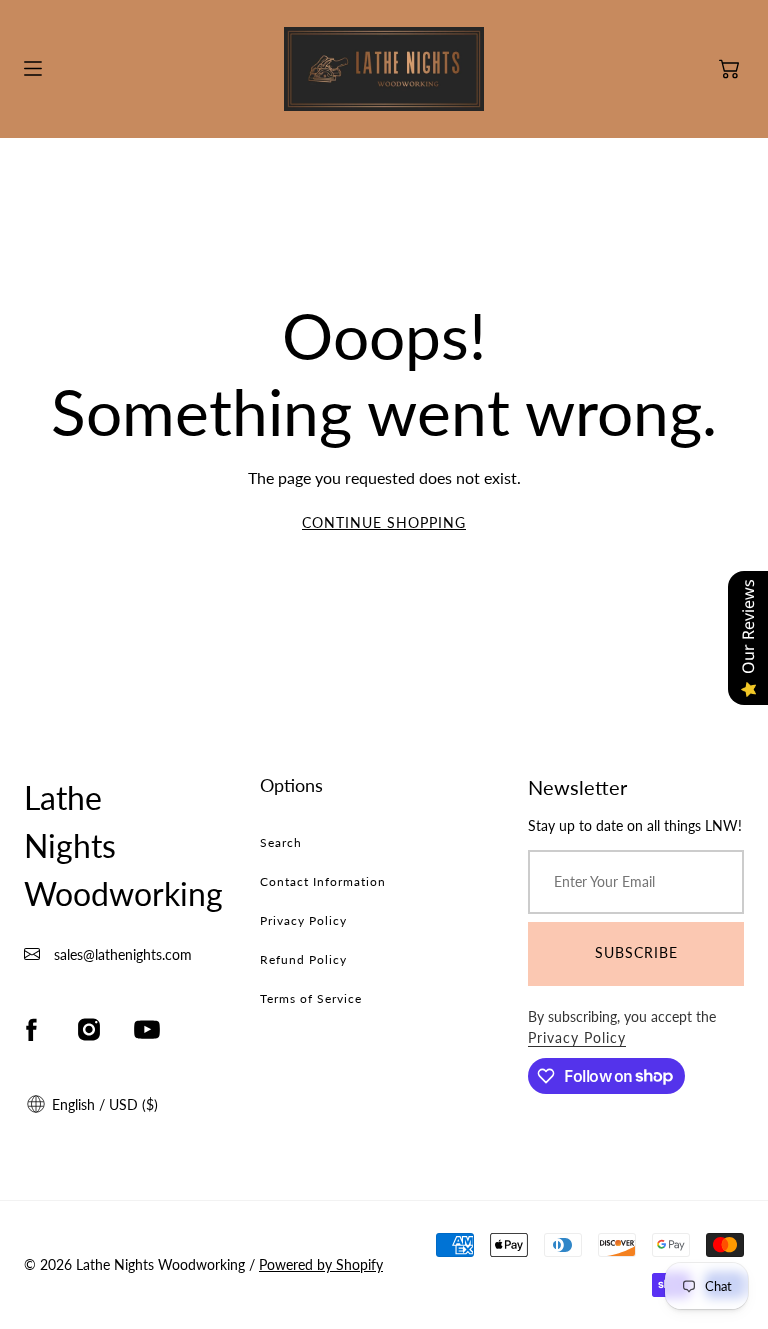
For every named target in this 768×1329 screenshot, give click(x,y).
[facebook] (31, 1030)
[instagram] (89, 1030)
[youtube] (147, 1030)
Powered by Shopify (321, 1264)
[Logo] (384, 69)
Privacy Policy (303, 920)
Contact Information (323, 881)
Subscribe (636, 952)
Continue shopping (384, 522)
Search (281, 842)
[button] (729, 69)
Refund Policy (303, 959)
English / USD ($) (103, 1104)
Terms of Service (311, 998)
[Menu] (33, 68)
